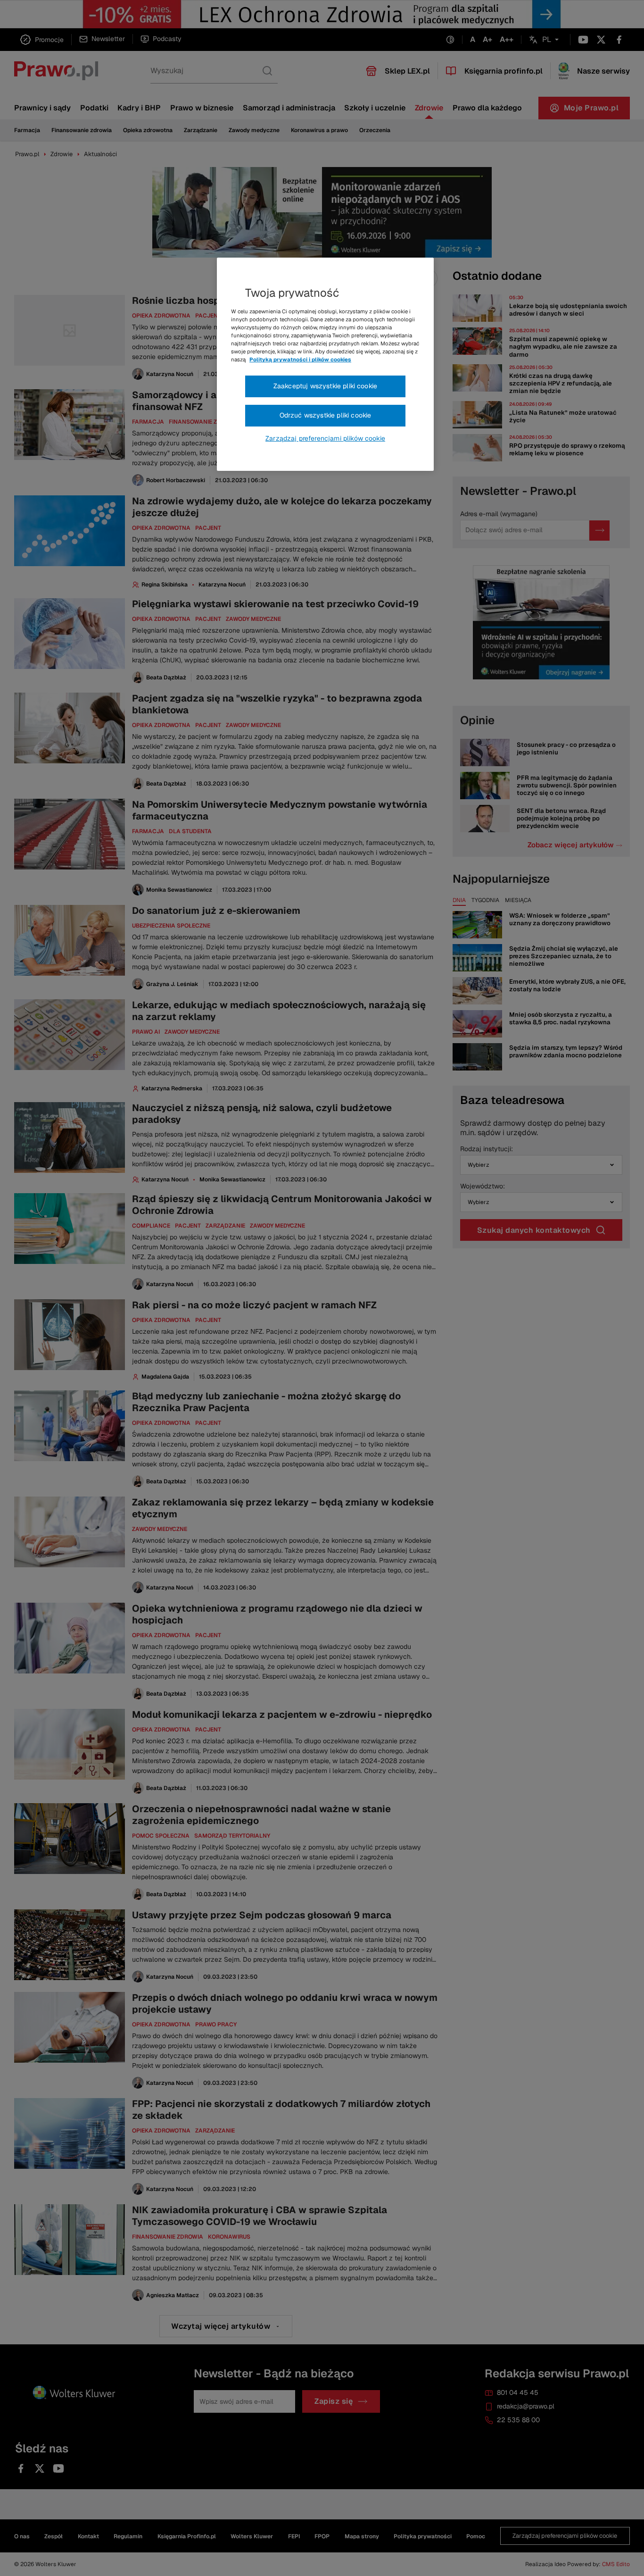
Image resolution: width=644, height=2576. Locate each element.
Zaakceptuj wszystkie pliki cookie (325, 386)
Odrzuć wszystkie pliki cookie (326, 415)
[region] (325, 364)
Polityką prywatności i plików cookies (300, 360)
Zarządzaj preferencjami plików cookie (325, 438)
